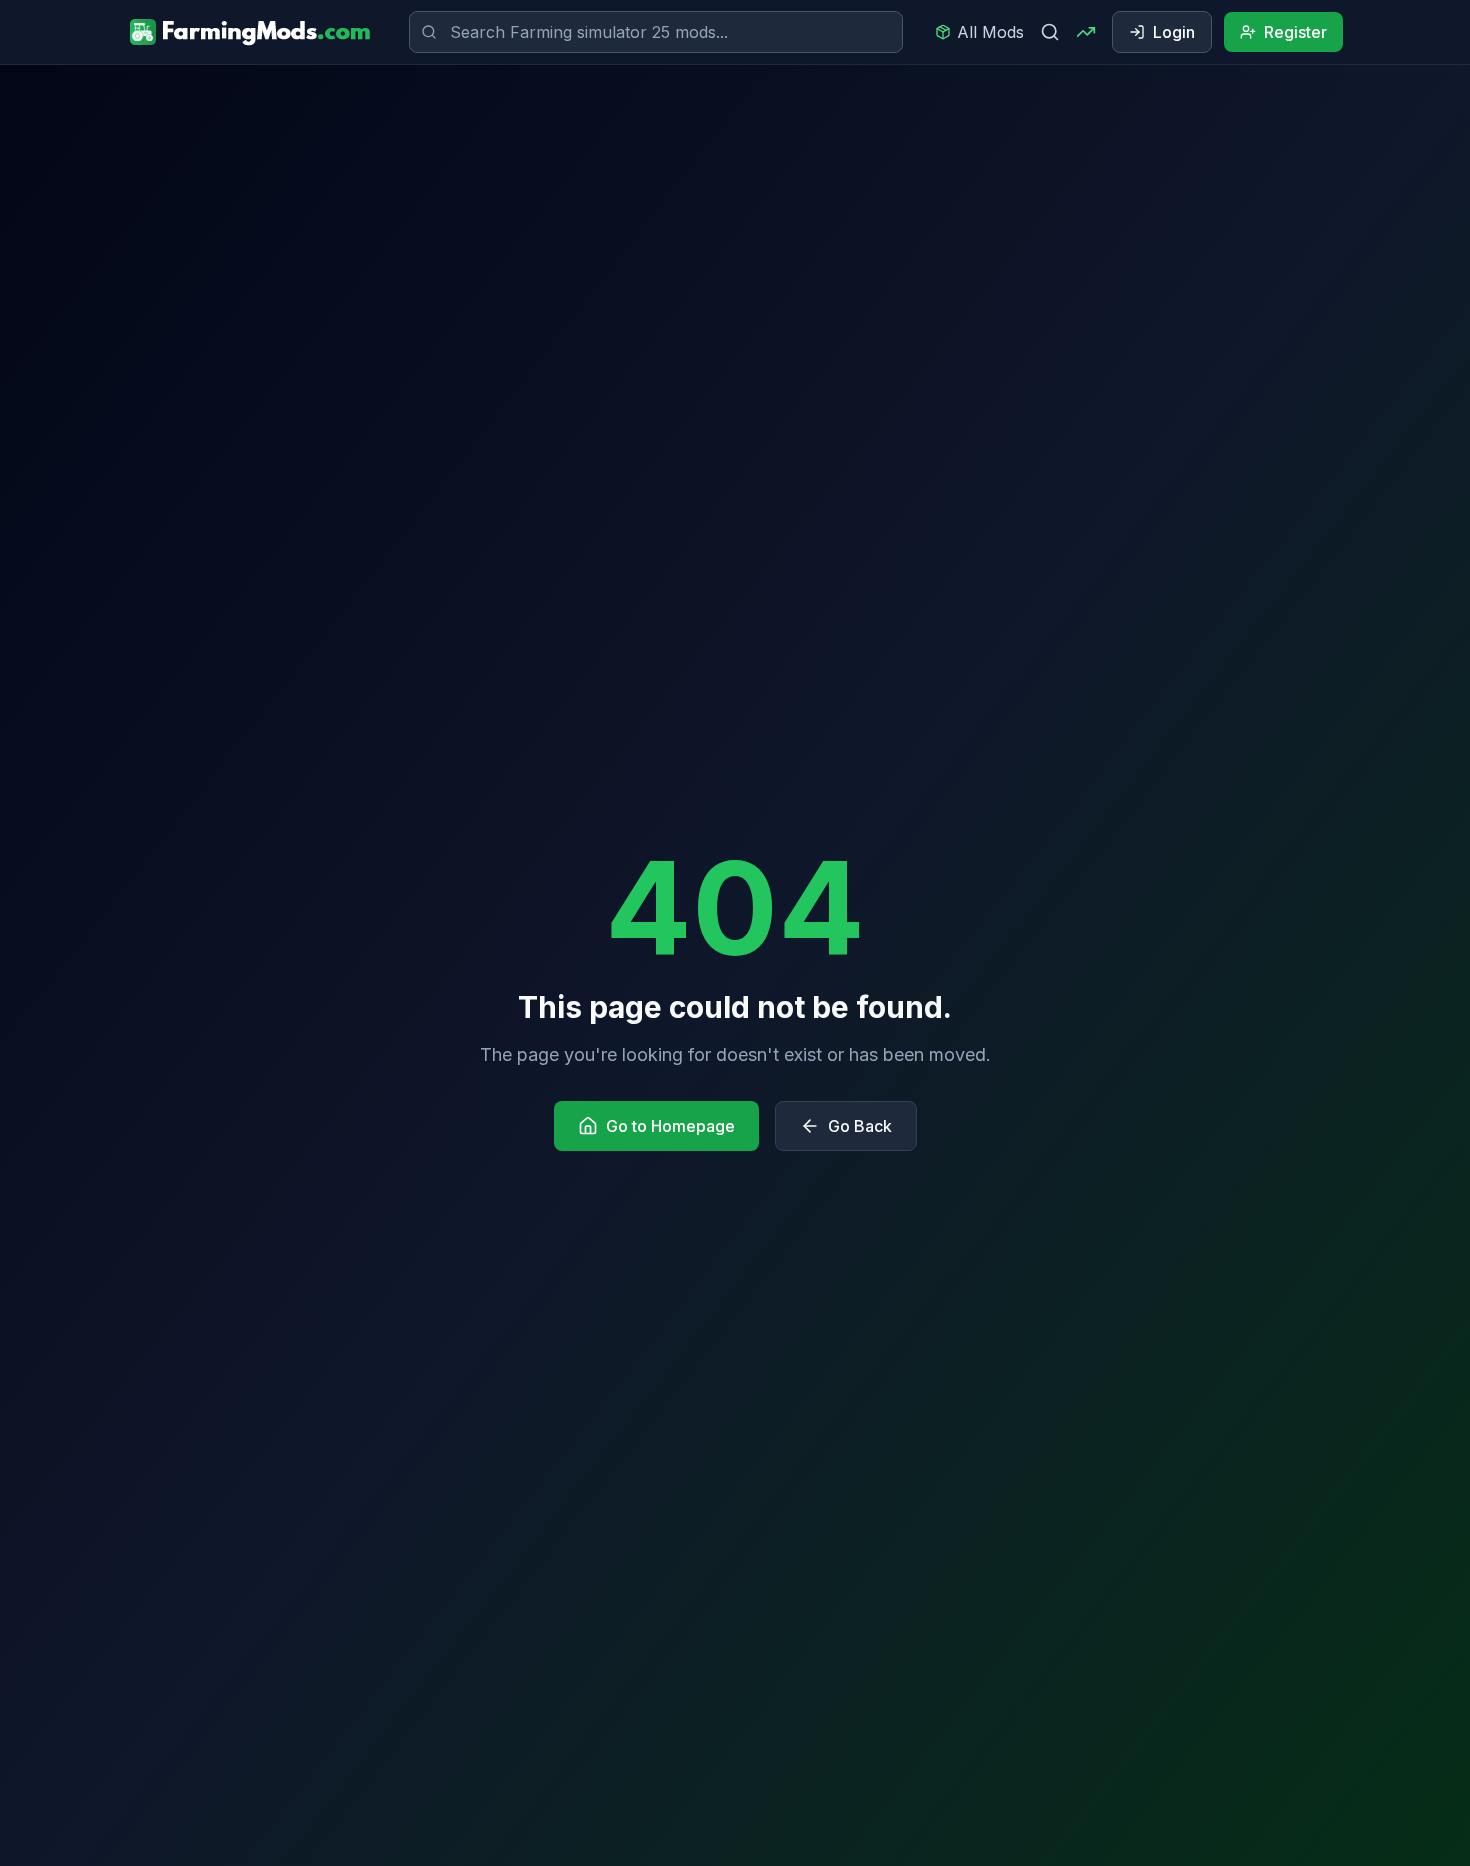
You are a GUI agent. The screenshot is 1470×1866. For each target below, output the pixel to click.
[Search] (1050, 32)
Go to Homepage (670, 1126)
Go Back (860, 1126)
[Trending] (1086, 32)
